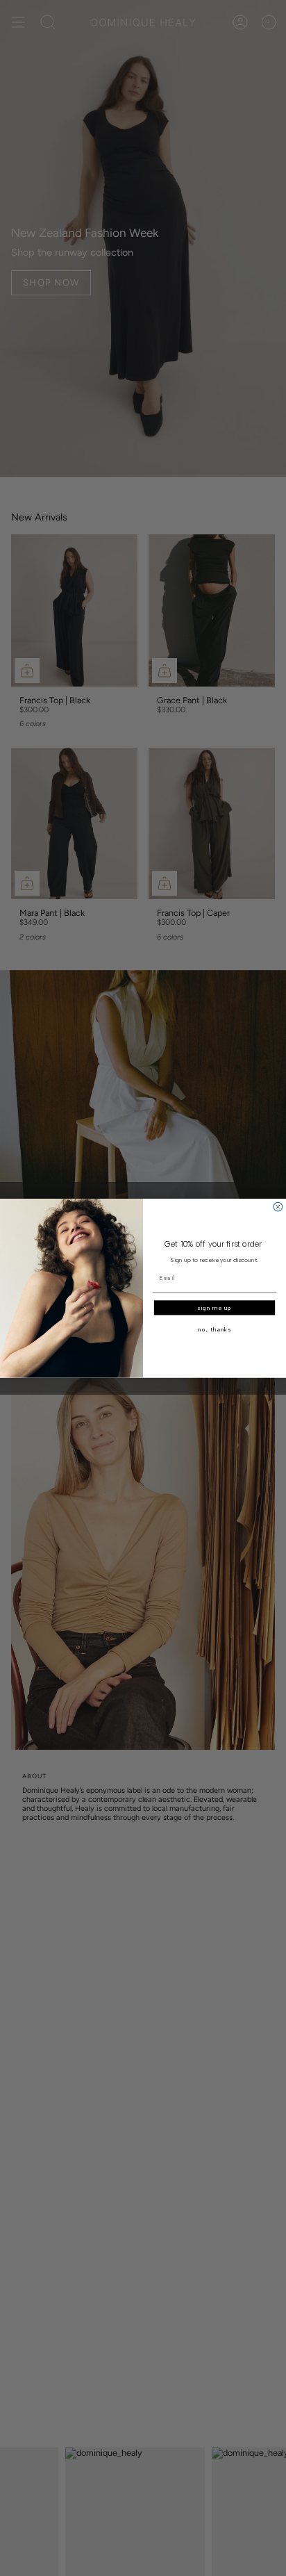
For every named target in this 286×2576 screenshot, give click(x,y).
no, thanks (214, 1329)
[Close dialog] (278, 1207)
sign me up (214, 1308)
